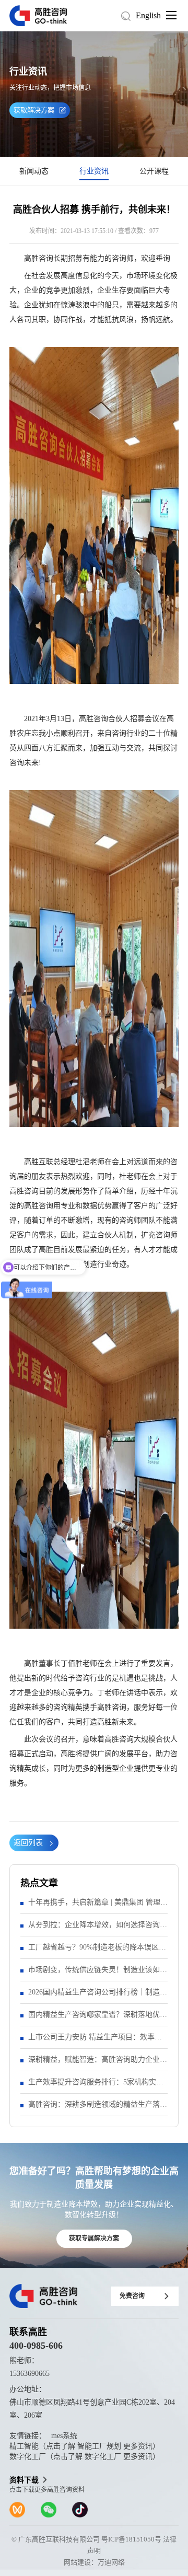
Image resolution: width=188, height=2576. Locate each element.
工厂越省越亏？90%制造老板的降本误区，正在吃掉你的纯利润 (97, 1951)
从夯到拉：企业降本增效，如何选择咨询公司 (98, 1928)
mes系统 (64, 2436)
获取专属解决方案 (94, 2238)
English (148, 15)
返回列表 (28, 1843)
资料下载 (24, 2480)
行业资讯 (94, 171)
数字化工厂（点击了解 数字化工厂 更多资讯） (85, 2457)
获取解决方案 (34, 110)
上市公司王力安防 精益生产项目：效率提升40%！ (95, 2041)
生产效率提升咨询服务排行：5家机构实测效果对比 (96, 2086)
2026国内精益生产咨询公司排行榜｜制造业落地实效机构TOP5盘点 (98, 1996)
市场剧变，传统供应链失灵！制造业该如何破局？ (98, 1973)
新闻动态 (34, 171)
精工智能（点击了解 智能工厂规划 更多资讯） (85, 2446)
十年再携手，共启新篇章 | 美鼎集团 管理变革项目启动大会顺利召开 (98, 1906)
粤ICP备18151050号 (131, 2539)
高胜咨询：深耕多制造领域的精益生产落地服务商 (98, 2108)
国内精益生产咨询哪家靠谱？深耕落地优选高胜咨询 (98, 2018)
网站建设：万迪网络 (94, 2562)
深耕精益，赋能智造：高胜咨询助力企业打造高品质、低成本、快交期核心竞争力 (98, 2063)
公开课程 (154, 171)
